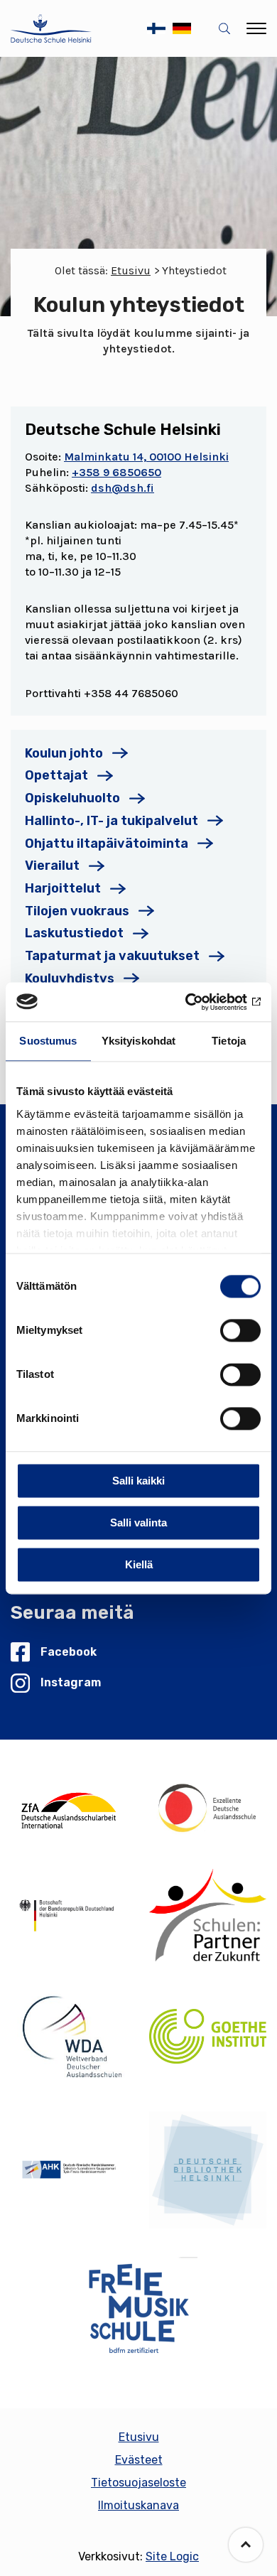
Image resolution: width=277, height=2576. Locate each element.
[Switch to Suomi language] (156, 28)
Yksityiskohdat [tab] (138, 1041)
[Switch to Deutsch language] (182, 28)
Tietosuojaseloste (138, 2483)
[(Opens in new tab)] (69, 1808)
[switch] (240, 1330)
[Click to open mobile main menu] (256, 28)
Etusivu (131, 270)
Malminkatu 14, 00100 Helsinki (146, 457)
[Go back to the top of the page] (246, 2545)
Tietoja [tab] (229, 1041)
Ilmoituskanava (138, 2505)
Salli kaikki (138, 1481)
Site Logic (172, 2556)
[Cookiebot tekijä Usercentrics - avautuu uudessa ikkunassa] (199, 1002)
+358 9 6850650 (116, 472)
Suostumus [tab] (48, 1041)
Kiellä (139, 1564)
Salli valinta (138, 1523)
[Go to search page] (227, 29)
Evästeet (139, 2460)
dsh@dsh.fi (123, 488)
